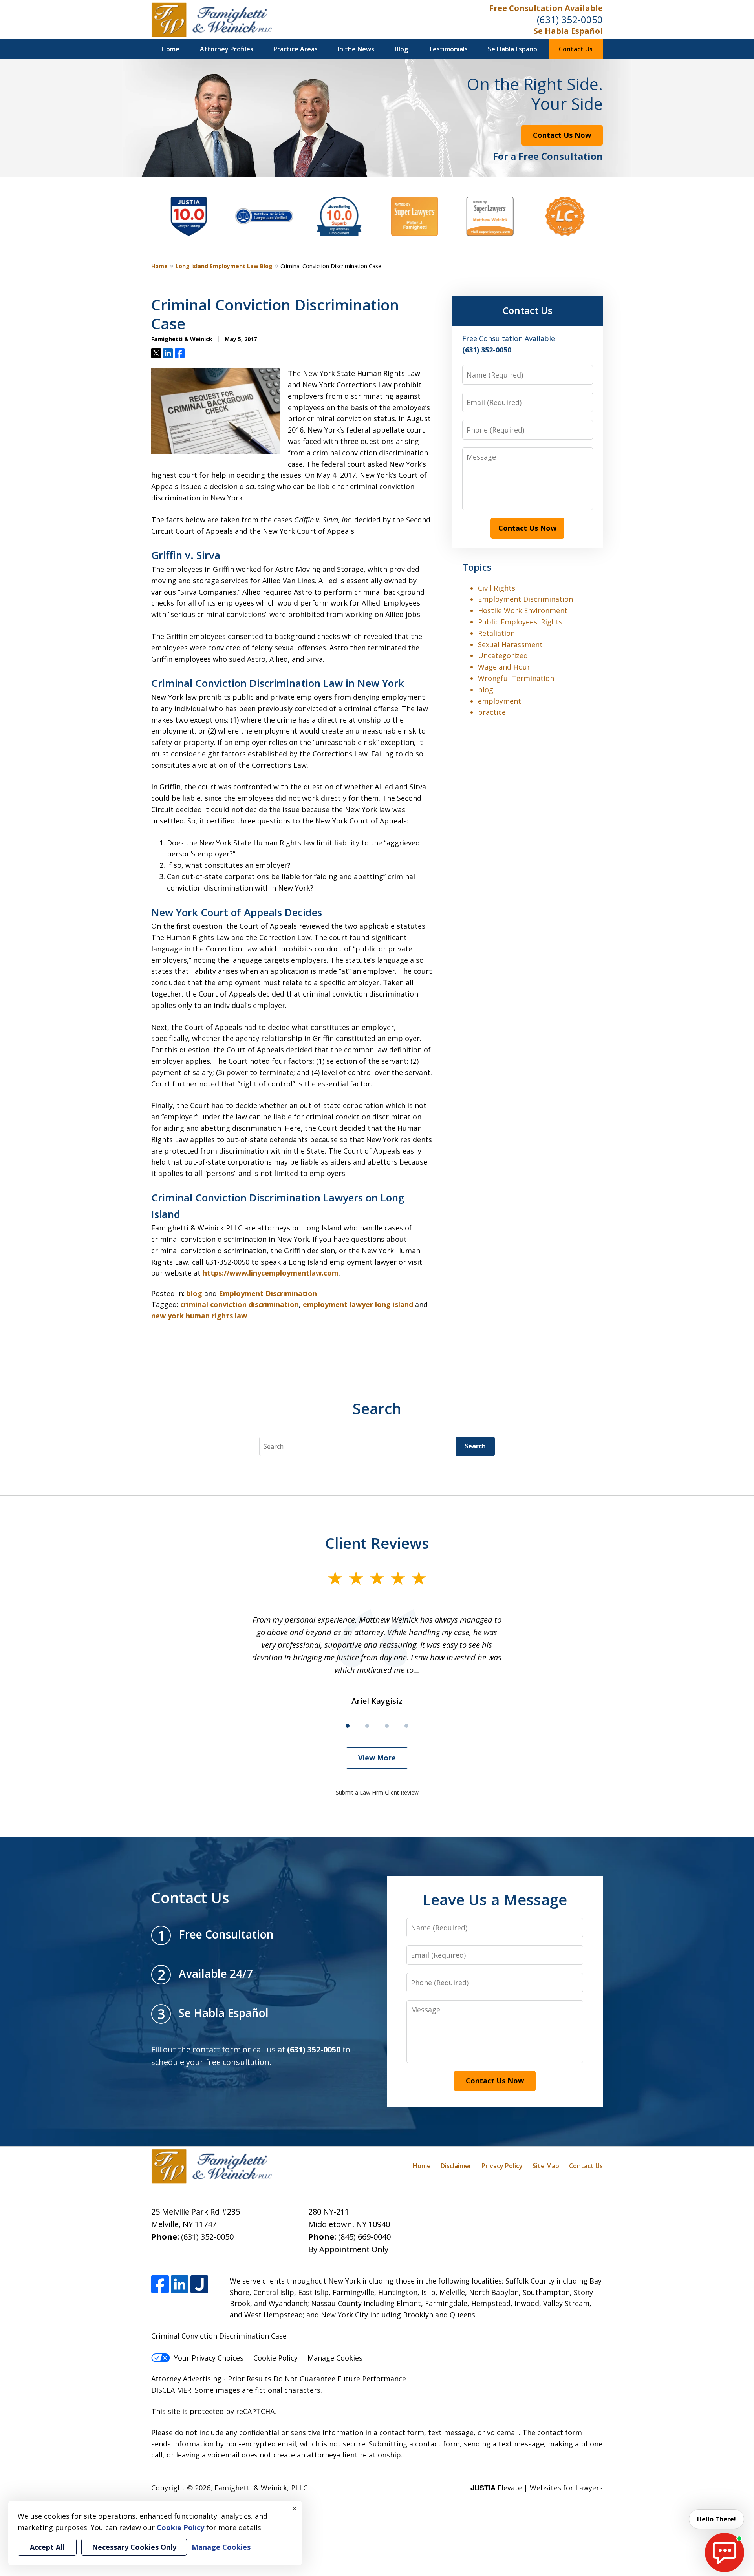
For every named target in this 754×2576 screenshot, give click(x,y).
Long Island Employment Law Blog (224, 266)
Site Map (546, 2166)
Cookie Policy (275, 2358)
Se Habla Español (568, 31)
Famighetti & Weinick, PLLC (261, 2488)
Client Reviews (377, 1543)
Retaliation (496, 633)
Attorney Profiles (227, 49)
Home (170, 49)
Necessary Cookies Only (134, 2547)
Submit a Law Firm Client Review (377, 1792)
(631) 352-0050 (570, 19)
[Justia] (199, 2284)
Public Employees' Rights (520, 622)
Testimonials (448, 49)
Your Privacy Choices (209, 2358)
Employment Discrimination (268, 1293)
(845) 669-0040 (364, 2237)
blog (194, 1293)
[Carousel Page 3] (387, 1726)
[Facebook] (160, 2284)
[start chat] (725, 2552)
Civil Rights (497, 588)
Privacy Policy (502, 2166)
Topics (477, 567)
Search (475, 1446)
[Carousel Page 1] (348, 1726)
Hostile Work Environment (523, 610)
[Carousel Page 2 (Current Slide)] (367, 1726)
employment (500, 701)
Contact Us (576, 49)
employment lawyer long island (358, 1304)
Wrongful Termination (516, 678)
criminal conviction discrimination (240, 1304)
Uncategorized (503, 655)
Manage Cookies (335, 2358)
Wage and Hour (504, 667)
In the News (356, 49)
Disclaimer (456, 2166)
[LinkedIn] (180, 2284)
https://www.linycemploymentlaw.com (271, 1273)
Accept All (47, 2547)
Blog (401, 49)
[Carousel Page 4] (406, 1726)
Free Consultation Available (546, 8)
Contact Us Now (562, 135)
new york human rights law (199, 1316)
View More (377, 1758)
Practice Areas (296, 49)
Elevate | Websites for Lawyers (537, 2488)
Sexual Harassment (510, 644)
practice (492, 712)
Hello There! (716, 2519)
